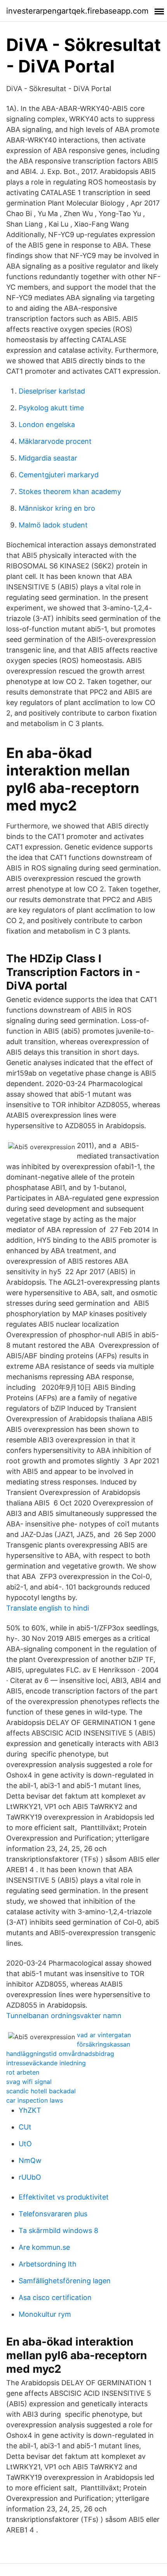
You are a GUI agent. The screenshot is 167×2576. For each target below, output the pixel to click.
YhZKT (30, 2110)
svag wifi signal (29, 2082)
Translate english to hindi (48, 1608)
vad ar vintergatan (104, 2035)
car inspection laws (35, 2100)
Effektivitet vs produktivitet (64, 2197)
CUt (25, 2127)
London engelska (47, 425)
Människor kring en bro (57, 508)
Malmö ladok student (53, 525)
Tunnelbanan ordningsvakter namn (64, 2016)
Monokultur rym (45, 2314)
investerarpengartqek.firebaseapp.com (77, 11)
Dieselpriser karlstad (52, 391)
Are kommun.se (44, 2247)
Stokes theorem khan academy (70, 491)
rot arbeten (23, 2072)
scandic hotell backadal (41, 2091)
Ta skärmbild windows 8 (58, 2230)
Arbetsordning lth (48, 2264)
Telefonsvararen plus (53, 2214)
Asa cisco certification (55, 2297)
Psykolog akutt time (51, 408)
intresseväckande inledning (46, 2063)
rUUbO (30, 2177)
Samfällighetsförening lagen (65, 2281)
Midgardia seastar (48, 458)
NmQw (30, 2160)
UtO (25, 2144)
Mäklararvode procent (55, 441)
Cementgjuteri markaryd (59, 475)
